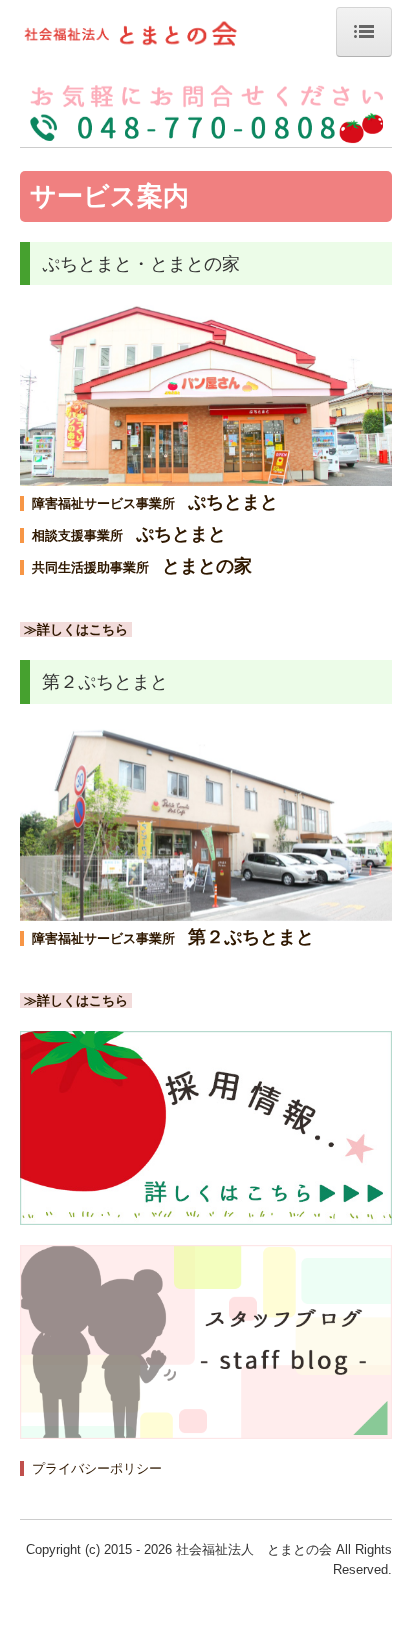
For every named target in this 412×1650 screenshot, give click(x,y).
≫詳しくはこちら (76, 629)
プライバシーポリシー (97, 1468)
